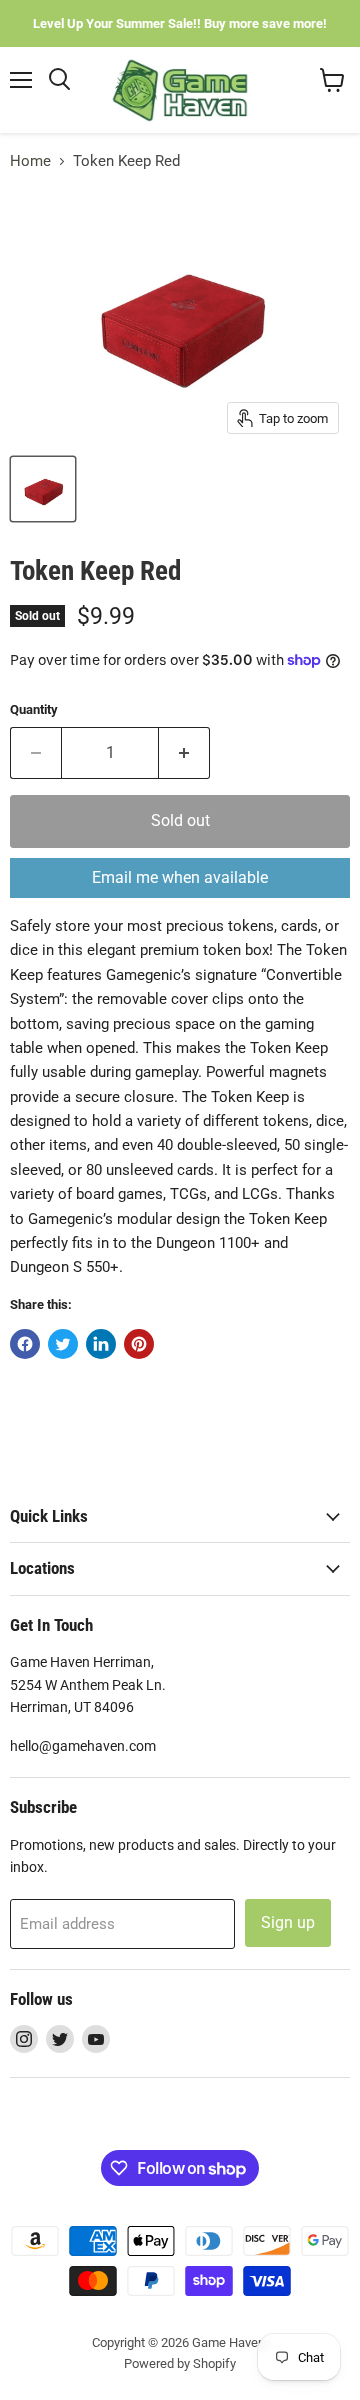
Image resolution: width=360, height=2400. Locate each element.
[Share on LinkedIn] (101, 1344)
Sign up (288, 1922)
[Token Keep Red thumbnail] (43, 489)
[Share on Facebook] (25, 1344)
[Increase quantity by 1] (184, 753)
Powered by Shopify (180, 2363)
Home (30, 161)
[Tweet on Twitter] (63, 1344)
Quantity (34, 709)
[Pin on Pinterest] (139, 1344)
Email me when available (180, 877)
